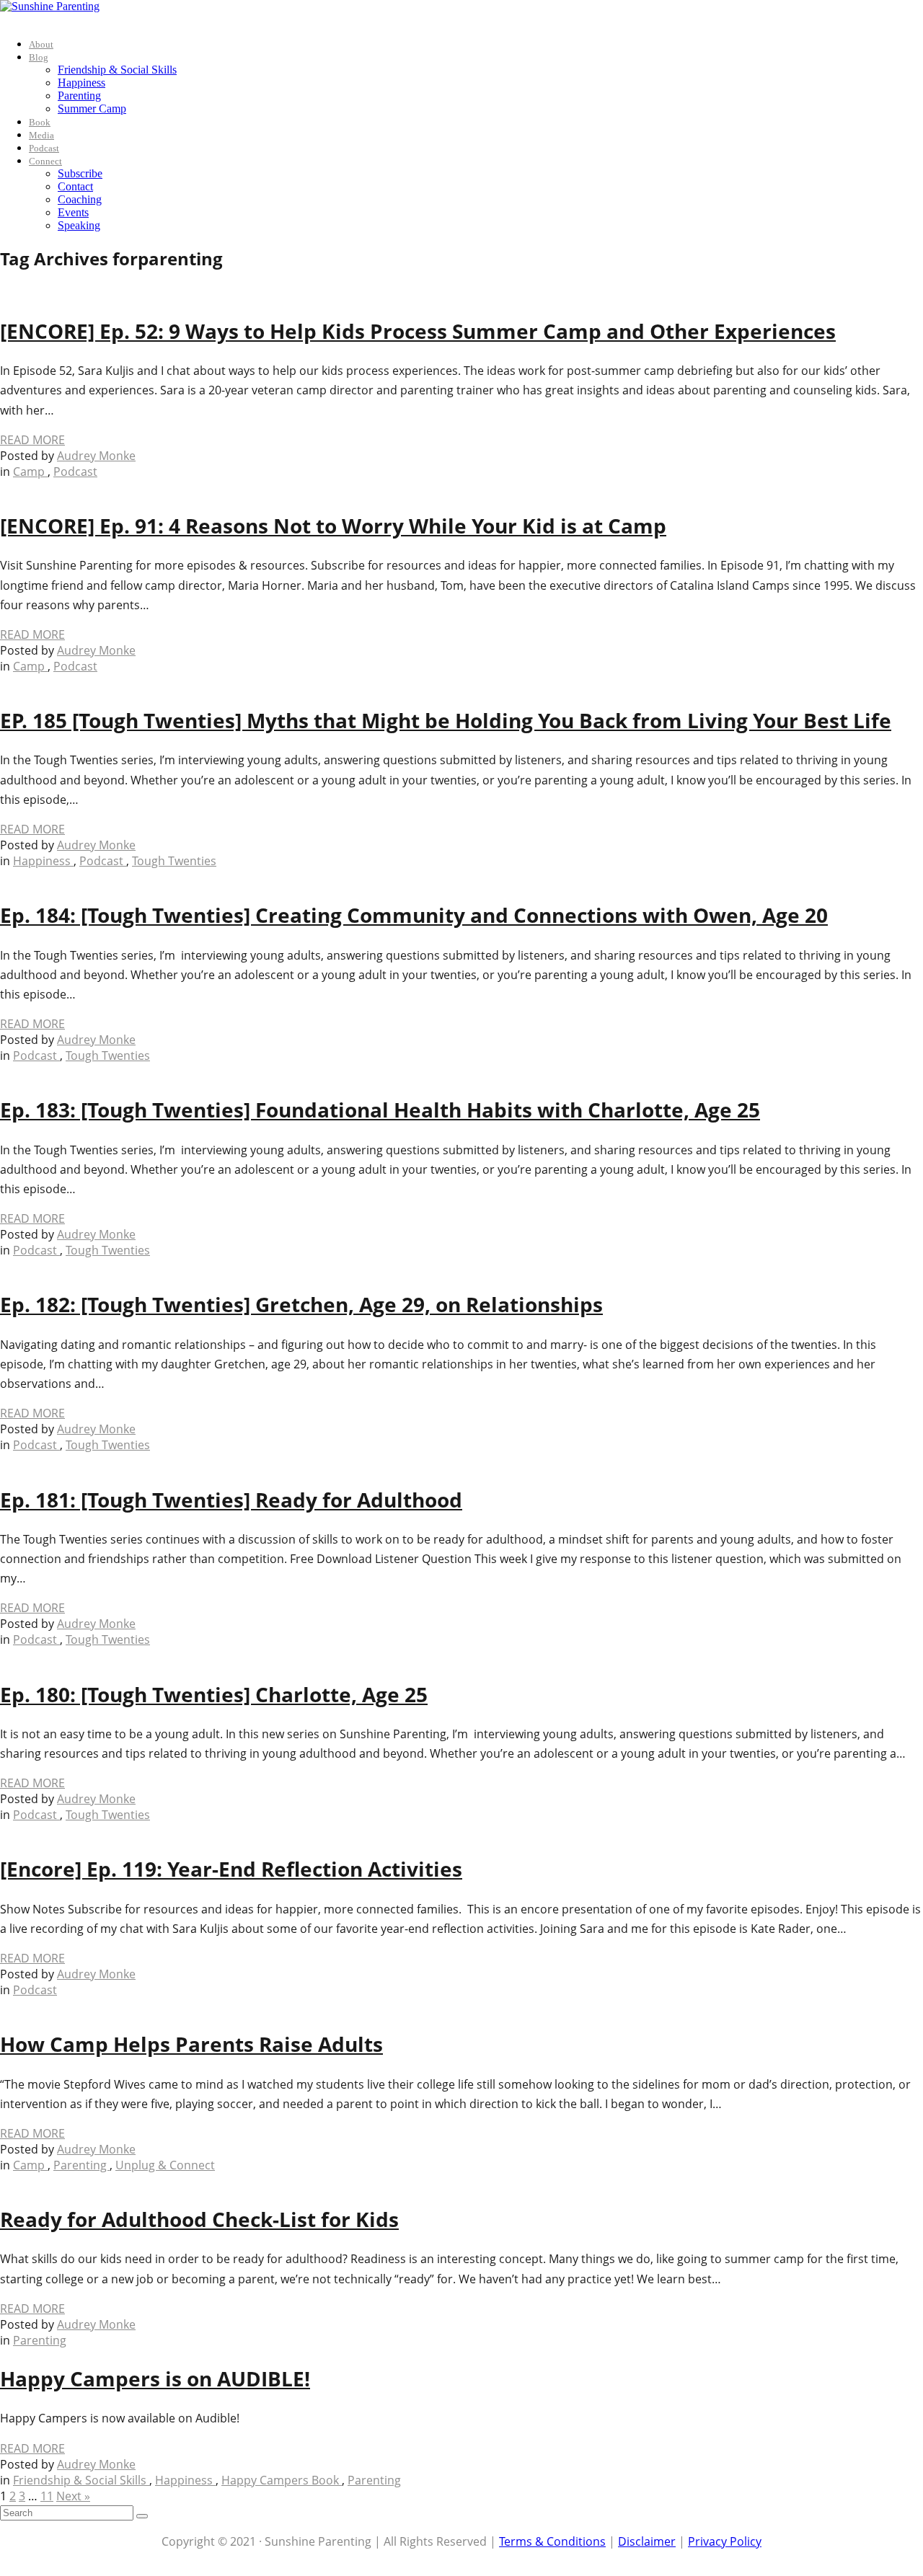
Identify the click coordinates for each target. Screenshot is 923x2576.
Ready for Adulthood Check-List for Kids (199, 2219)
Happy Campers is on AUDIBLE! (155, 2378)
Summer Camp (92, 109)
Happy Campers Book (282, 2480)
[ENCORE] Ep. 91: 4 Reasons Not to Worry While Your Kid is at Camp (333, 526)
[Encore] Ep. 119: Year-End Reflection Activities (231, 1869)
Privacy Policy (725, 2541)
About (41, 44)
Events (73, 212)
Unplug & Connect (165, 2165)
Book (40, 122)
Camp (30, 472)
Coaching (80, 199)
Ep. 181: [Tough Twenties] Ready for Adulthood (231, 1500)
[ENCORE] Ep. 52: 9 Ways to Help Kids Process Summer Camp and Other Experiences (418, 331)
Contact (75, 186)
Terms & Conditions (552, 2541)
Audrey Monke (96, 456)
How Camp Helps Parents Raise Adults (191, 2044)
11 (47, 2496)
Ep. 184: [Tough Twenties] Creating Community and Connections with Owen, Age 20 (414, 915)
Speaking (79, 225)
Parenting (79, 96)
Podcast (44, 148)
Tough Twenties (174, 861)
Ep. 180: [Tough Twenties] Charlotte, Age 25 (214, 1694)
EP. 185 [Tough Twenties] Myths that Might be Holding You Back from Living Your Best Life (446, 720)
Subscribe (80, 173)
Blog (39, 57)
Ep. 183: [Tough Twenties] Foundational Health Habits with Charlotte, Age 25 (380, 1110)
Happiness (81, 83)
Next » (73, 2496)
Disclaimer (647, 2541)
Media (41, 135)
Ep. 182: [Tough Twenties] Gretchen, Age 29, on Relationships (301, 1304)
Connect (45, 161)
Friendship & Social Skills (117, 70)
